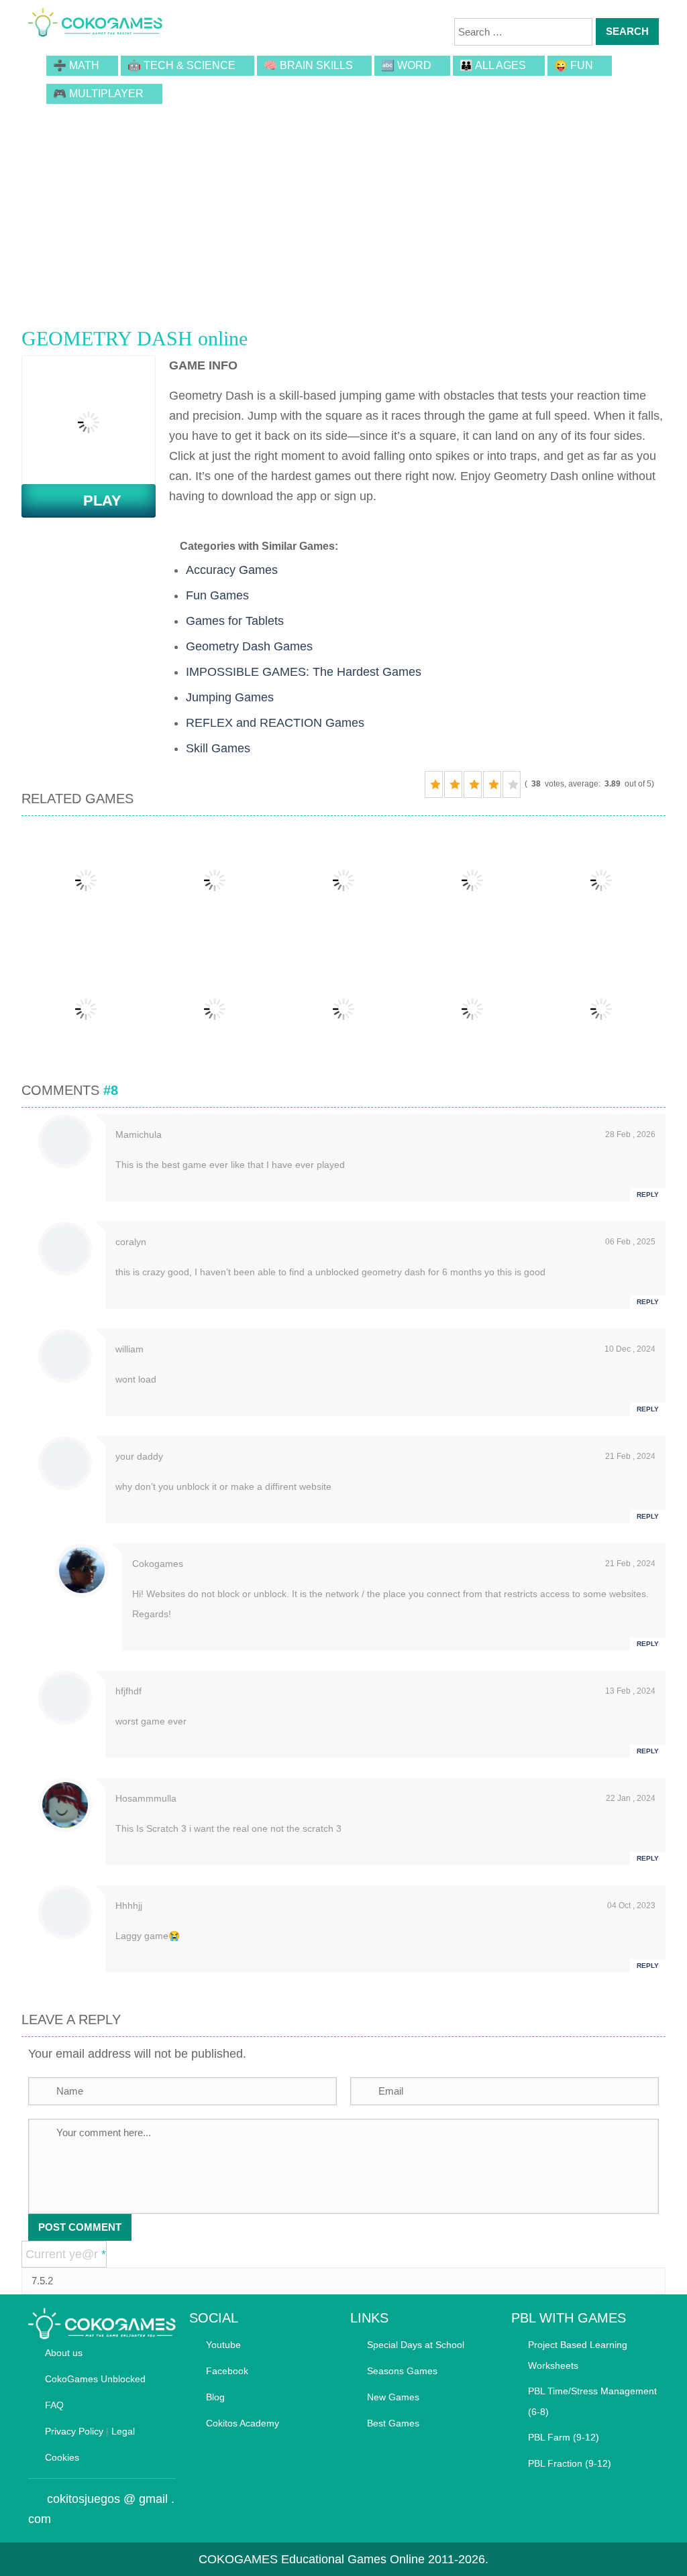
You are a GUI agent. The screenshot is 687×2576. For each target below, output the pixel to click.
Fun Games (217, 595)
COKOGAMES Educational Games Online (312, 2559)
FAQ (54, 2405)
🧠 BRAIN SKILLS (308, 65)
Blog (215, 2397)
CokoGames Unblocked (95, 2379)
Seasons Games (402, 2371)
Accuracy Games (232, 570)
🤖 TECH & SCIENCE (181, 65)
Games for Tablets (235, 621)
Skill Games (218, 748)
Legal (123, 2431)
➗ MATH (76, 65)
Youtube (223, 2345)
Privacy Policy (74, 2431)
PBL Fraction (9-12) (570, 2463)
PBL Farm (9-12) (564, 2437)
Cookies (62, 2457)
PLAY (94, 501)
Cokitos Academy (243, 2423)
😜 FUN (574, 65)
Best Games (393, 2423)
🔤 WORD (406, 65)
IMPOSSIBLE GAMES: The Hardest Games (304, 672)
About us (64, 2353)
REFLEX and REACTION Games (275, 723)
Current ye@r (66, 2254)
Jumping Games (230, 697)
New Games (393, 2397)
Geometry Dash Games (249, 646)
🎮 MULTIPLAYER (98, 94)
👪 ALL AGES (493, 65)
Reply (648, 1194)
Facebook (227, 2371)
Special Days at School (416, 2345)
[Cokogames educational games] (95, 23)
